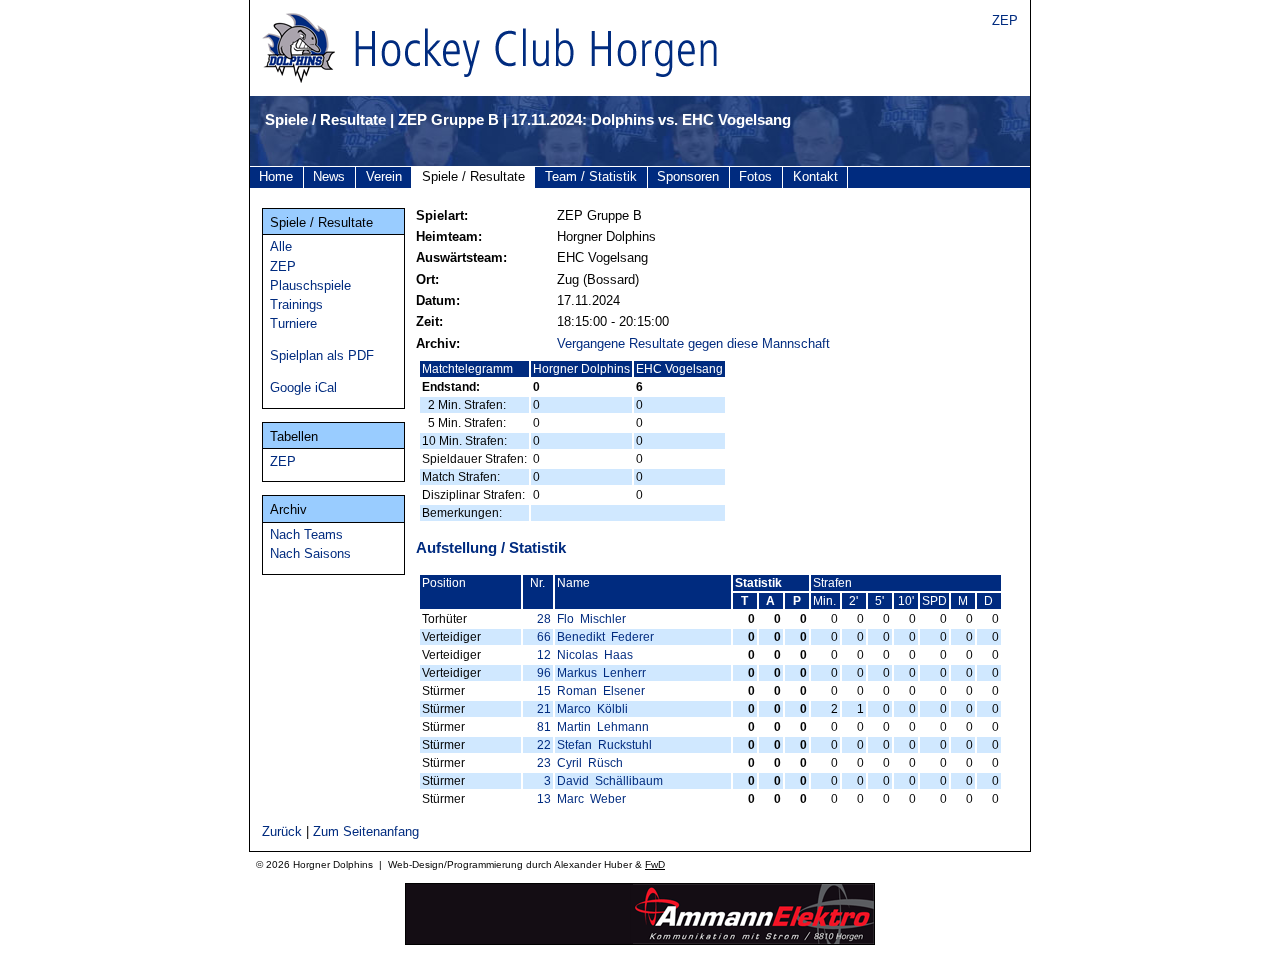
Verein (384, 176)
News (329, 176)
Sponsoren (688, 176)
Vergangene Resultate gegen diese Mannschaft (693, 343)
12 (544, 655)
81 (544, 727)
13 (544, 799)
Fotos (755, 176)
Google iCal (303, 387)
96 (544, 673)
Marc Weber (591, 799)
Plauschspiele (310, 285)
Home (276, 176)
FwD (655, 864)
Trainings (296, 304)
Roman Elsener (601, 691)
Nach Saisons (310, 553)
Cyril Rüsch (590, 763)
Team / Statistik (591, 176)
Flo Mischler (591, 619)
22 (544, 745)
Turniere (293, 323)
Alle (281, 246)
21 (544, 709)
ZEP (1005, 20)
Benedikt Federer (605, 637)
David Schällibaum (610, 781)
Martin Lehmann (603, 727)
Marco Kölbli (592, 709)
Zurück (282, 831)
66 (544, 637)
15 (544, 691)
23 (544, 763)
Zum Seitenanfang (366, 831)
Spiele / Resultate (473, 176)
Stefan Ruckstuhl (604, 745)
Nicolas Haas (595, 655)
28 (544, 619)
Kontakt (815, 176)
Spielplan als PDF (322, 355)
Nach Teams (306, 534)
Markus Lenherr (601, 673)
